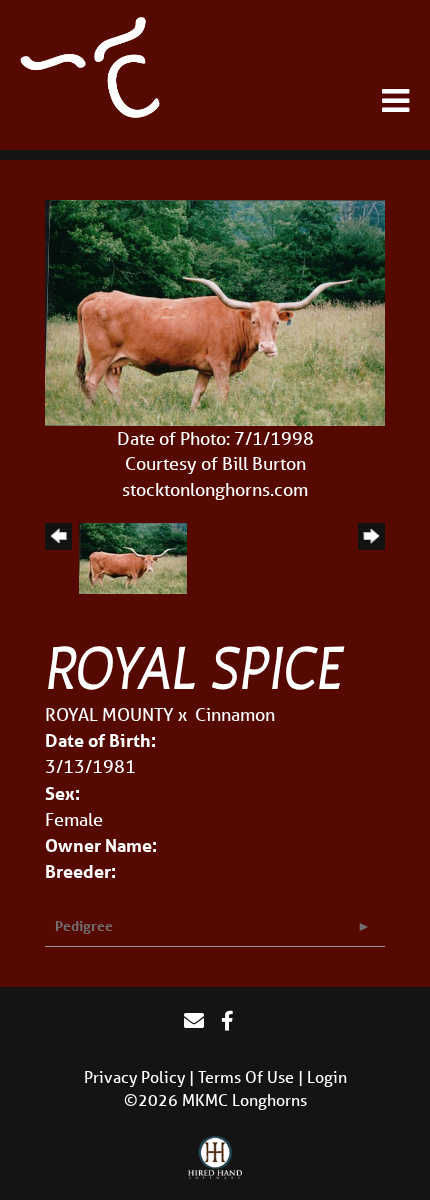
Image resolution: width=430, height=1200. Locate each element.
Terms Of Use (246, 1076)
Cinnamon (235, 714)
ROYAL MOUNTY (109, 714)
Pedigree (84, 925)
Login (327, 1076)
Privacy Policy (134, 1076)
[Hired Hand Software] (215, 1158)
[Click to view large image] (215, 311)
